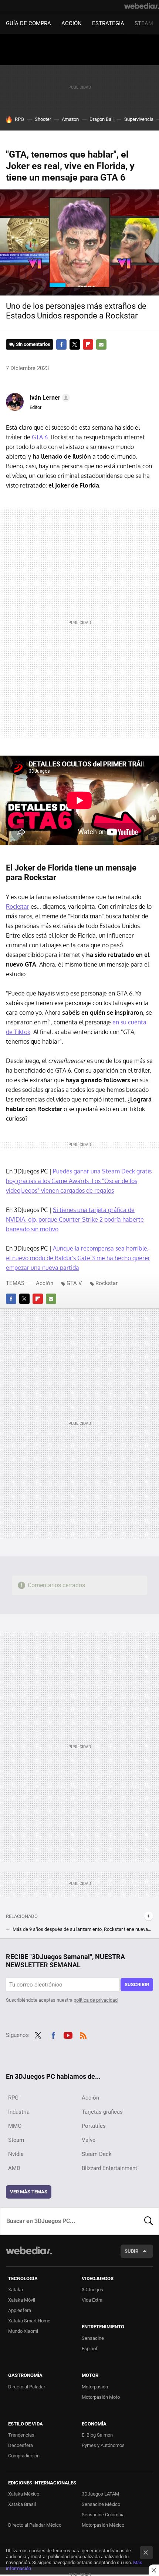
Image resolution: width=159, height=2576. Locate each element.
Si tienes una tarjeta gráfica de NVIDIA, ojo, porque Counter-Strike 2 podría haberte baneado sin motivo (75, 1219)
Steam (144, 23)
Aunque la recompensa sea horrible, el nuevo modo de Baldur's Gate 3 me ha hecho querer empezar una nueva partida (78, 1258)
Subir (131, 2251)
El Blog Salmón (97, 2435)
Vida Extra (92, 2300)
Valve (89, 2140)
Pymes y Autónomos (103, 2445)
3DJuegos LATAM (100, 2494)
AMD (14, 2168)
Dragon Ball (102, 119)
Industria (19, 2112)
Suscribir (137, 1984)
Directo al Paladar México (35, 2525)
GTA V (74, 1283)
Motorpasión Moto (101, 2397)
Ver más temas (29, 2192)
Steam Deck (97, 2154)
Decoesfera (21, 2445)
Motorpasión (95, 2387)
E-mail (101, 344)
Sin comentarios (33, 344)
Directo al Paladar (27, 2387)
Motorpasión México (103, 2525)
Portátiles (94, 2126)
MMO (15, 2126)
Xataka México (24, 2494)
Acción (72, 23)
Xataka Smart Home (29, 2321)
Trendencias (21, 2435)
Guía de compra (28, 23)
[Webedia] (142, 6)
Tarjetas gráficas (102, 2112)
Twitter (75, 344)
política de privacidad (96, 2000)
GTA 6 (40, 437)
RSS (83, 2034)
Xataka (16, 2290)
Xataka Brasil (22, 2504)
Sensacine (93, 2338)
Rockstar (18, 906)
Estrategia (108, 23)
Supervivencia (139, 119)
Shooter (43, 119)
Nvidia (16, 2154)
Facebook (61, 344)
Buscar (149, 2221)
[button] (49, 398)
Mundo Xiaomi (23, 2331)
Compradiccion (24, 2456)
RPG (19, 119)
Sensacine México (101, 2504)
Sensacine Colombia (103, 2515)
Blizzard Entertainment (109, 2168)
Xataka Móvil (22, 2300)
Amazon (70, 119)
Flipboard (88, 344)
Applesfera (20, 2310)
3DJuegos (92, 2290)
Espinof (90, 2349)
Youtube (68, 2034)
